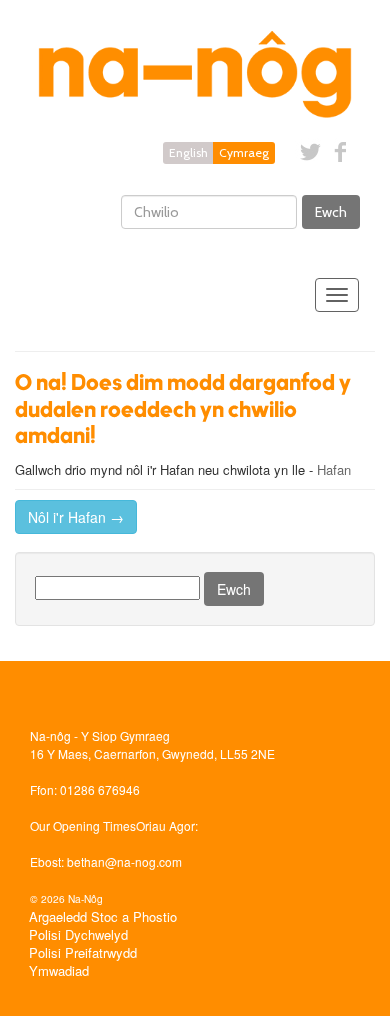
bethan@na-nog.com (124, 861)
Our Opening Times (83, 825)
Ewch (331, 212)
